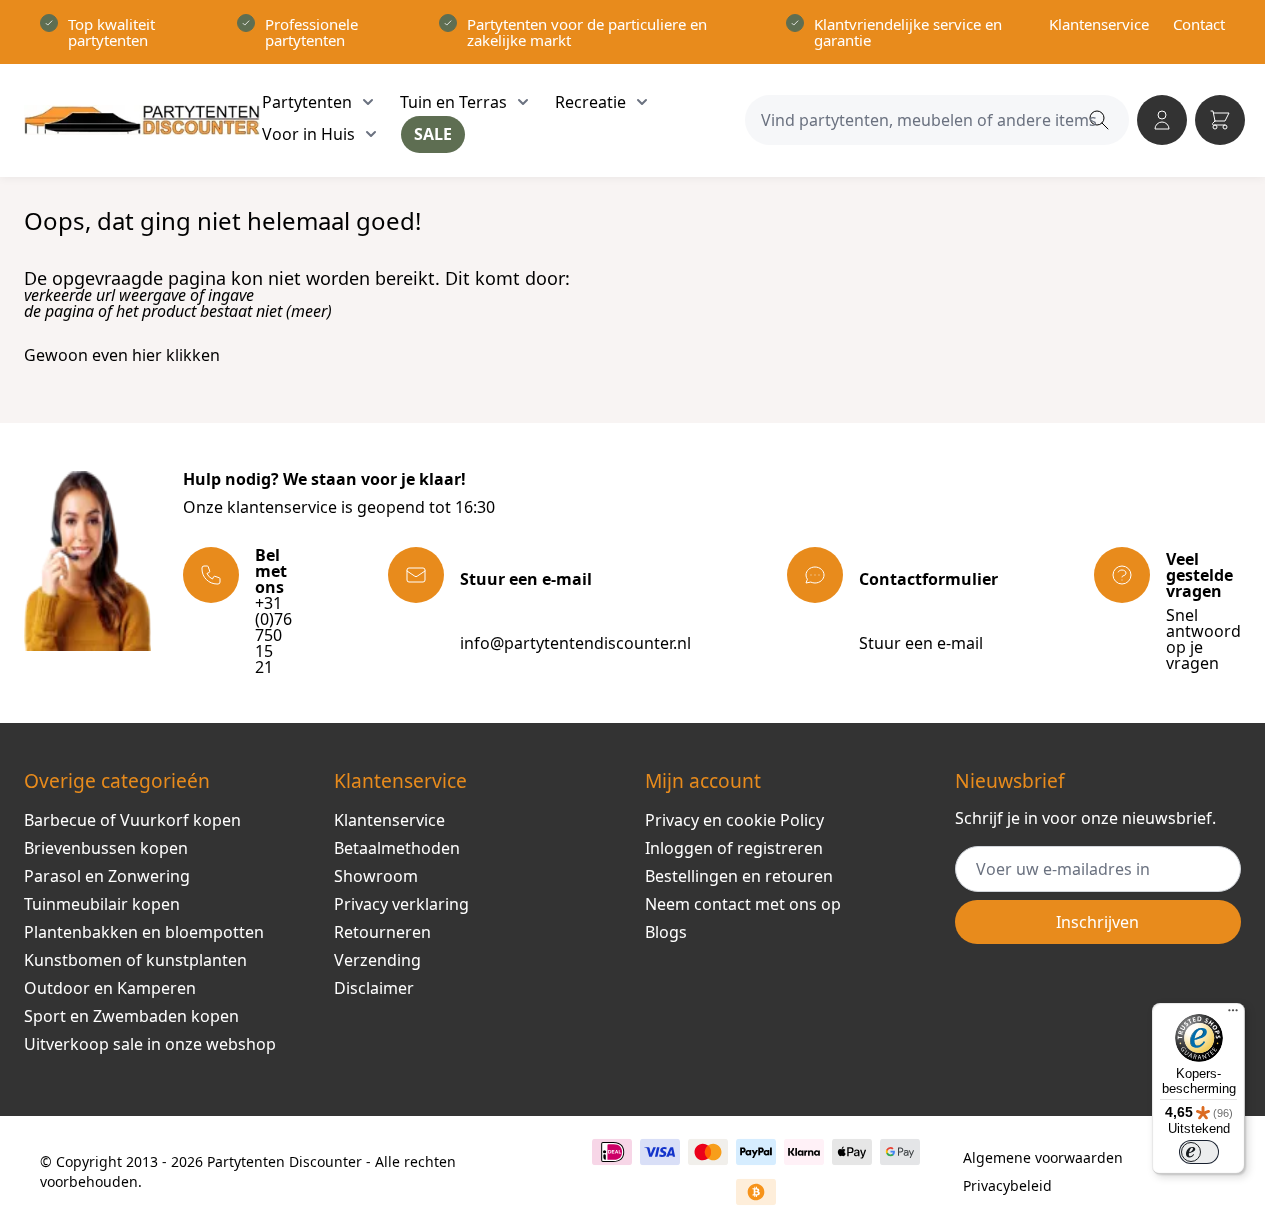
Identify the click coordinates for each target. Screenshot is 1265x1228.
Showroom (376, 876)
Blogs (666, 932)
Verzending (377, 960)
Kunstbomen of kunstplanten (135, 960)
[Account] (1162, 120)
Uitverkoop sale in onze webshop (150, 1044)
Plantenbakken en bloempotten (144, 932)
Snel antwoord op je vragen (1203, 639)
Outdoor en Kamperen (110, 988)
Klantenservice (1099, 24)
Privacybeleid (1007, 1185)
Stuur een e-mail (921, 643)
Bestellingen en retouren (739, 876)
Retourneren (382, 932)
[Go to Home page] (142, 120)
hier (147, 355)
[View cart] (1220, 120)
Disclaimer (374, 988)
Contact (1199, 24)
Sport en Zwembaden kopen (131, 1016)
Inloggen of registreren (734, 848)
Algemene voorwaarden (1043, 1157)
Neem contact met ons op (743, 904)
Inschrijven (1097, 922)
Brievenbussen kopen (106, 848)
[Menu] (1233, 1015)
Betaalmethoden (397, 848)
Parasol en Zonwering (107, 876)
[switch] (1199, 1152)
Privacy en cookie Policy (734, 820)
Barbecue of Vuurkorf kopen (132, 820)
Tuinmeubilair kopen (102, 904)
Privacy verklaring (401, 904)
